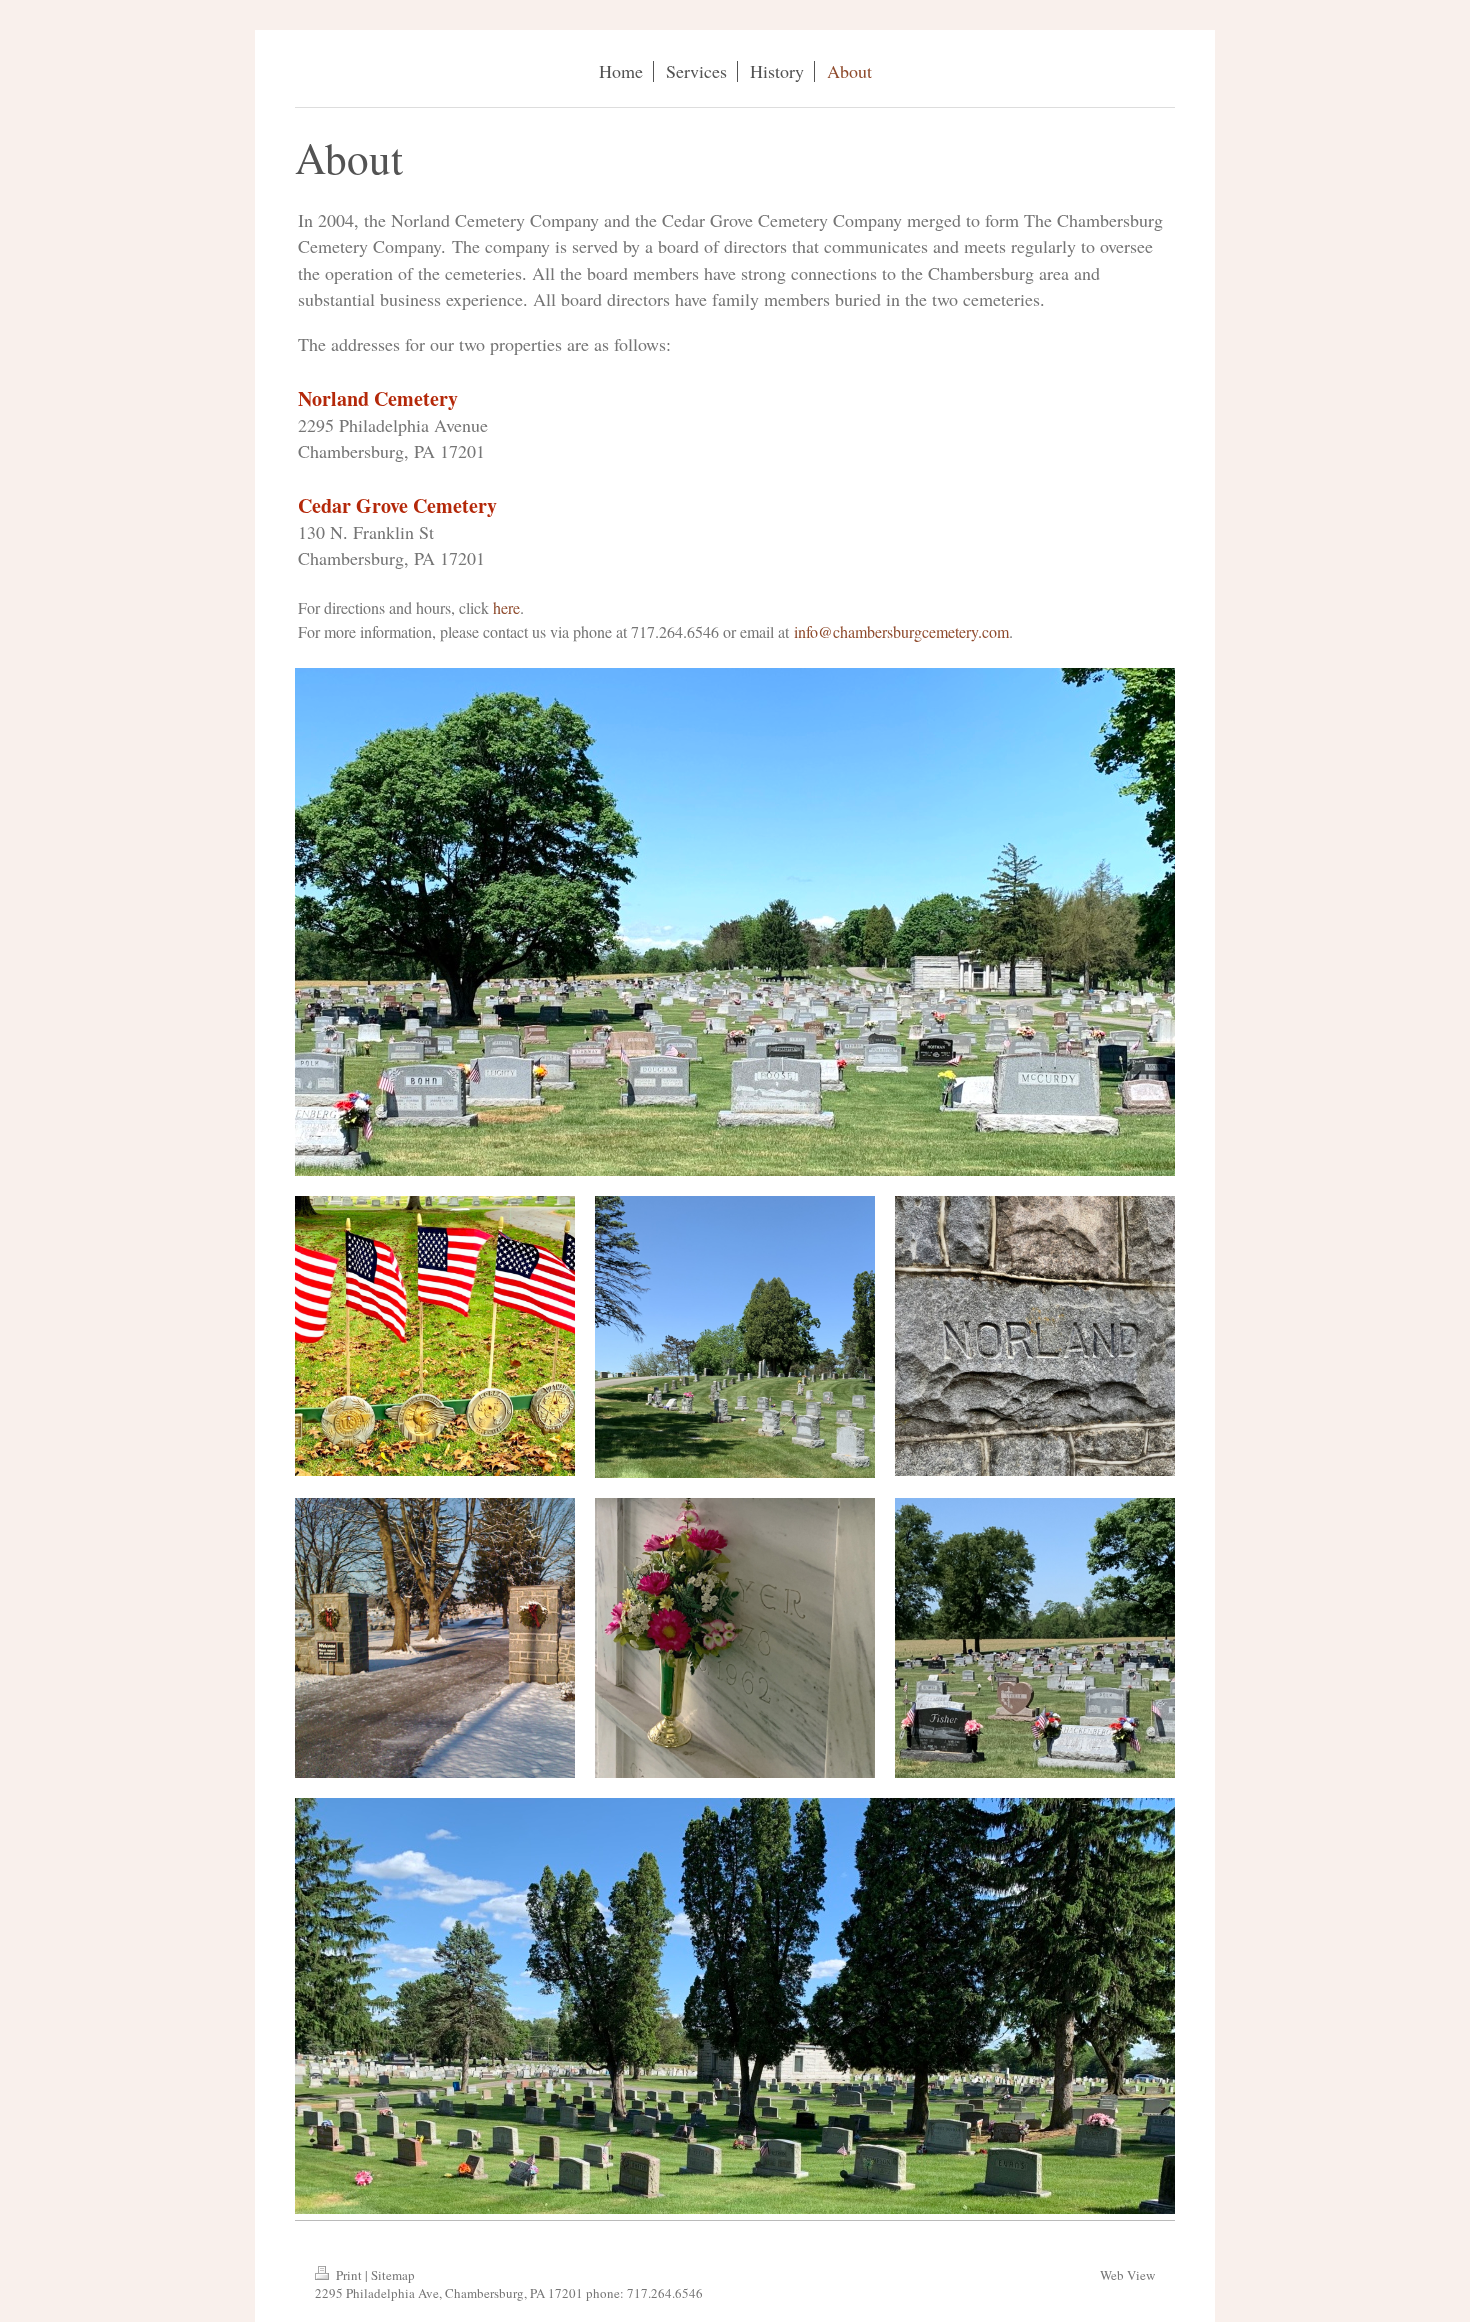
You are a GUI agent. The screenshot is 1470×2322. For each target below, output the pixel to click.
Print (349, 2275)
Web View (1127, 2275)
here (506, 607)
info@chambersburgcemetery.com (901, 631)
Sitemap (393, 2275)
